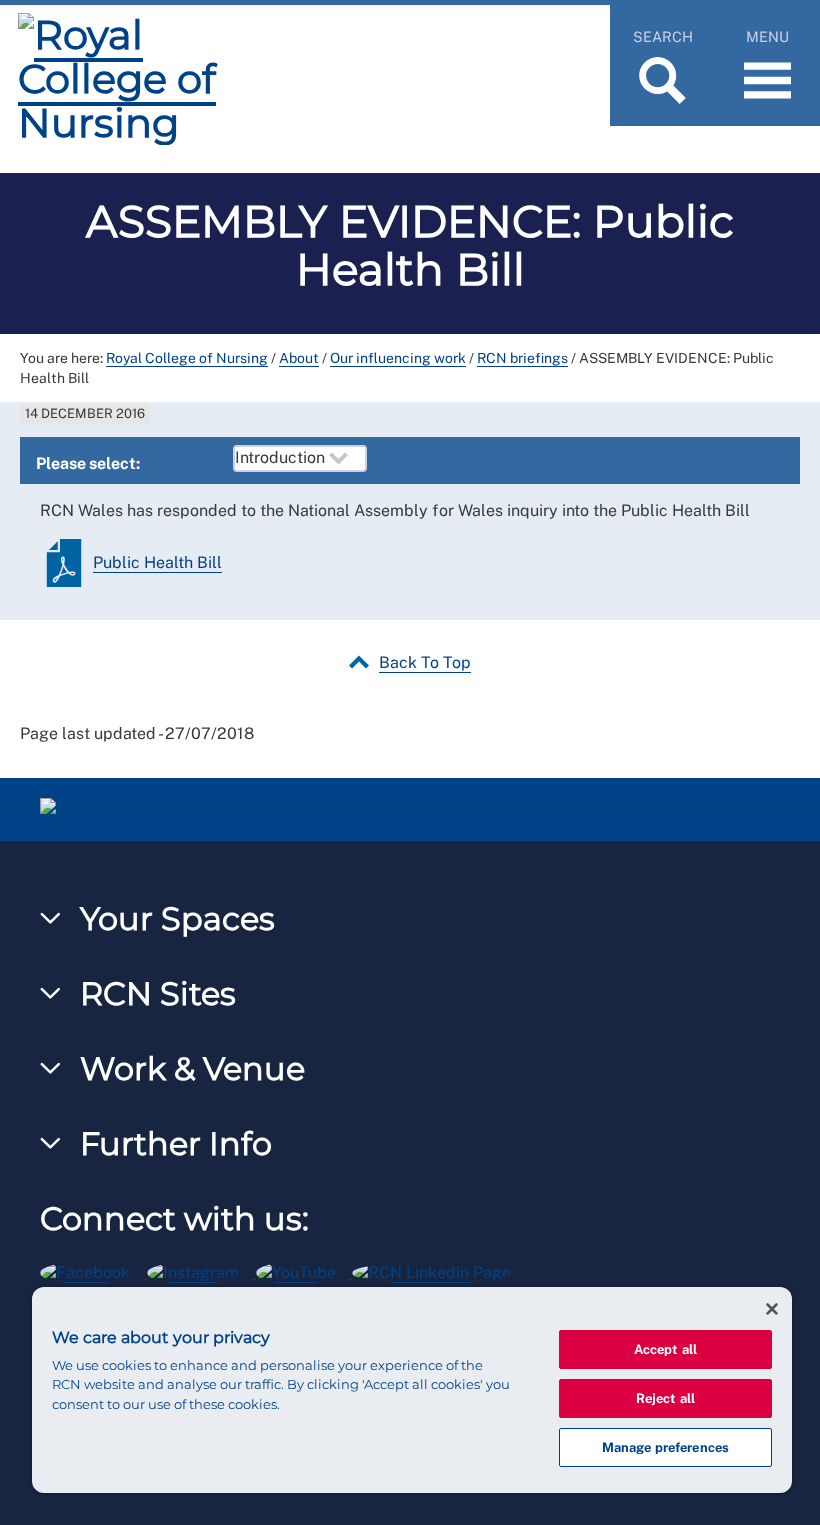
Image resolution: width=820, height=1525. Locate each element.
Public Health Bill (157, 562)
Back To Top (425, 662)
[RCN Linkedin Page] (438, 1269)
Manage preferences (665, 1447)
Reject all (665, 1398)
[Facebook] (93, 1269)
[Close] (772, 1309)
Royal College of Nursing (187, 358)
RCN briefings (522, 358)
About (299, 358)
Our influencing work (398, 358)
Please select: (88, 463)
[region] (412, 1390)
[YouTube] (304, 1269)
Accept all (665, 1349)
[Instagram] (201, 1269)
